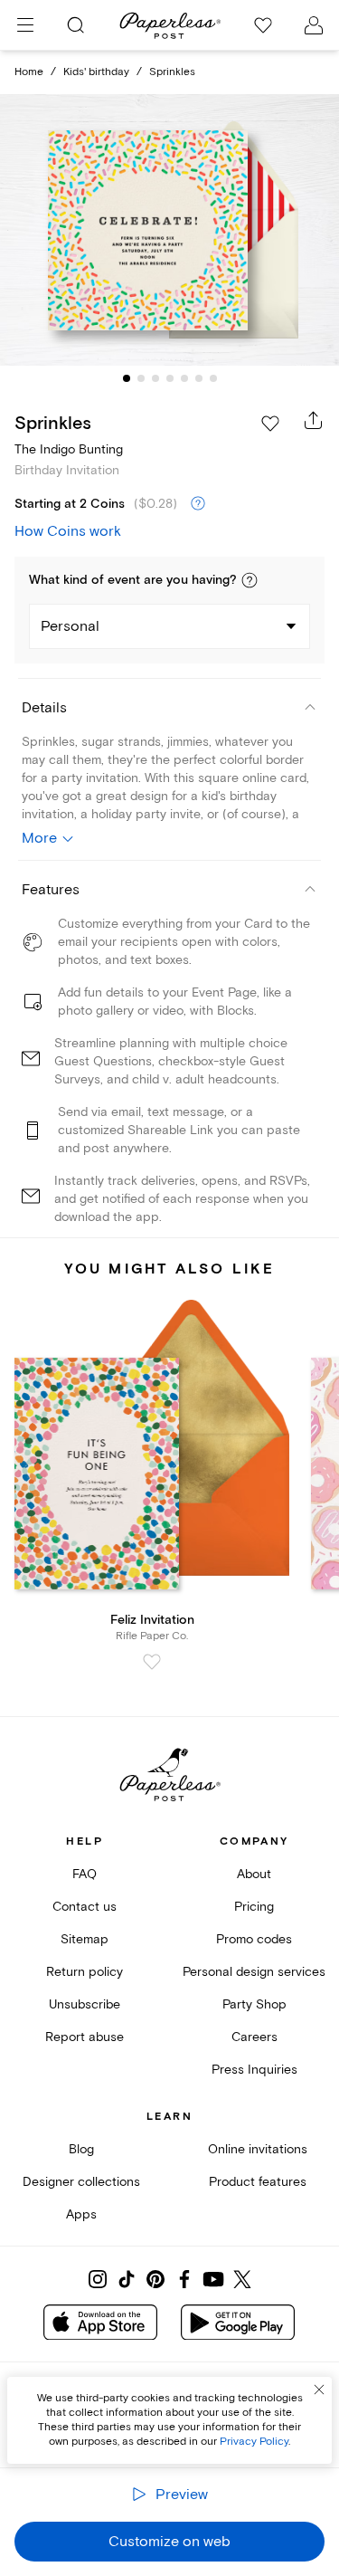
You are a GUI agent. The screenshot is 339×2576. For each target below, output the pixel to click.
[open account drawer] (314, 25)
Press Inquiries (254, 2070)
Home (29, 72)
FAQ (85, 1874)
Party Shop (254, 2004)
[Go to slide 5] (184, 378)
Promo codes (254, 1939)
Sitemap (85, 1939)
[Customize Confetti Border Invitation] (170, 230)
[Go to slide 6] (199, 378)
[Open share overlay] (314, 420)
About (254, 1874)
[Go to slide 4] (170, 378)
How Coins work (68, 531)
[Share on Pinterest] (155, 2279)
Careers (254, 2037)
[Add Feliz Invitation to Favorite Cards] (152, 1662)
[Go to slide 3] (155, 378)
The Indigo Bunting (69, 449)
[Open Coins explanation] (198, 504)
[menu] (25, 25)
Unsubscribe (85, 2004)
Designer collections (81, 2182)
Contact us (85, 1907)
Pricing (254, 1907)
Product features (258, 2182)
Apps (81, 2214)
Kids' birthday (96, 72)
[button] (250, 580)
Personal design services (254, 1972)
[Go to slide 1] (127, 378)
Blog (81, 2149)
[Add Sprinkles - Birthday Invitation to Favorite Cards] (270, 424)
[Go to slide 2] (141, 378)
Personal (70, 626)
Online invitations (258, 2149)
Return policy (85, 1972)
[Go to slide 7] (213, 378)
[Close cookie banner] (319, 2390)
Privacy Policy (254, 2442)
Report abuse (85, 2037)
